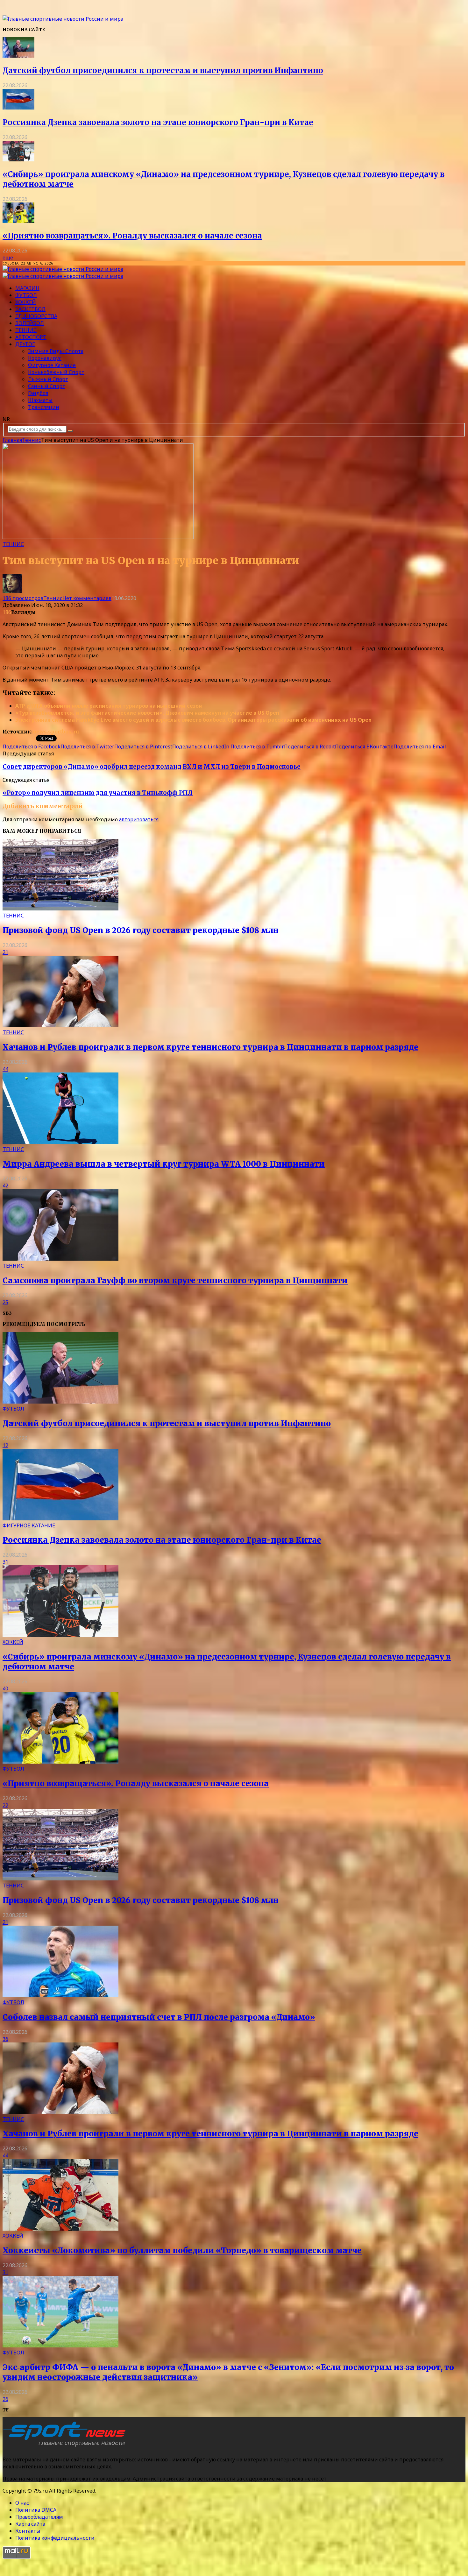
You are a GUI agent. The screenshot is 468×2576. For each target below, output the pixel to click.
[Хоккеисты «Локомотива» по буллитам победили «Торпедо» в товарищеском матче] (60, 2229)
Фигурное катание (52, 365)
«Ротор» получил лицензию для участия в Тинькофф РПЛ (98, 793)
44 (5, 1069)
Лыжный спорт (48, 379)
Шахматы (40, 400)
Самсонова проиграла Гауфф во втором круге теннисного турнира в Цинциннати (175, 1281)
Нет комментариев (87, 598)
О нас (22, 2503)
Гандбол (38, 393)
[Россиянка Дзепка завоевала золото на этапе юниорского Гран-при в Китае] (18, 108)
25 (5, 1302)
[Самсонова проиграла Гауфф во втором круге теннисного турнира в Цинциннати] (60, 1259)
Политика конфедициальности (55, 2538)
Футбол (26, 295)
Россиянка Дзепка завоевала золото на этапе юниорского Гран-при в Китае (158, 122)
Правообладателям (39, 2517)
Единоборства (36, 316)
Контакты (28, 2531)
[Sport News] (63, 19)
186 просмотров (23, 598)
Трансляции (44, 407)
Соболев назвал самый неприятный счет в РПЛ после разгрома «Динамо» (159, 2017)
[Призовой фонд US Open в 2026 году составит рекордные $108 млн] (60, 909)
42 (5, 1185)
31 (5, 1562)
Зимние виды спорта (56, 351)
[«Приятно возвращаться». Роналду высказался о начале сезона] (18, 221)
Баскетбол (30, 309)
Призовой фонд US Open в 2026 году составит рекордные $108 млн (141, 930)
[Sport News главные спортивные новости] (66, 2446)
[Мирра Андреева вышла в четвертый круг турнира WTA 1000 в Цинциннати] (60, 1142)
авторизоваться (139, 819)
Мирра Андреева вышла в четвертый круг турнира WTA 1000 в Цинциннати (164, 1164)
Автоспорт (31, 337)
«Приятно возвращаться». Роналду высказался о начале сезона (132, 236)
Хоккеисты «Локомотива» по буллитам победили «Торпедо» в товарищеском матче (182, 2250)
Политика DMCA (36, 2510)
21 (5, 952)
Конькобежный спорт (56, 372)
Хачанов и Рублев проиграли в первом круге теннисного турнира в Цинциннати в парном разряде (210, 1047)
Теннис (26, 330)
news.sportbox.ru (56, 732)
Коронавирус (45, 358)
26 (5, 2399)
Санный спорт (47, 386)
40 (5, 1688)
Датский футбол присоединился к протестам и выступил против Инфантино (163, 71)
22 (5, 1805)
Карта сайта (30, 2524)
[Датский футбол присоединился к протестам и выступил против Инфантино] (18, 56)
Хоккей (26, 302)
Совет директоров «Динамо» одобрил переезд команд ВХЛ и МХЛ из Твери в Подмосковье (152, 767)
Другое (25, 344)
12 (5, 1445)
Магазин (27, 288)
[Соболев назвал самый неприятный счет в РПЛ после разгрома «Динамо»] (60, 1995)
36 (5, 2039)
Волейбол (30, 323)
